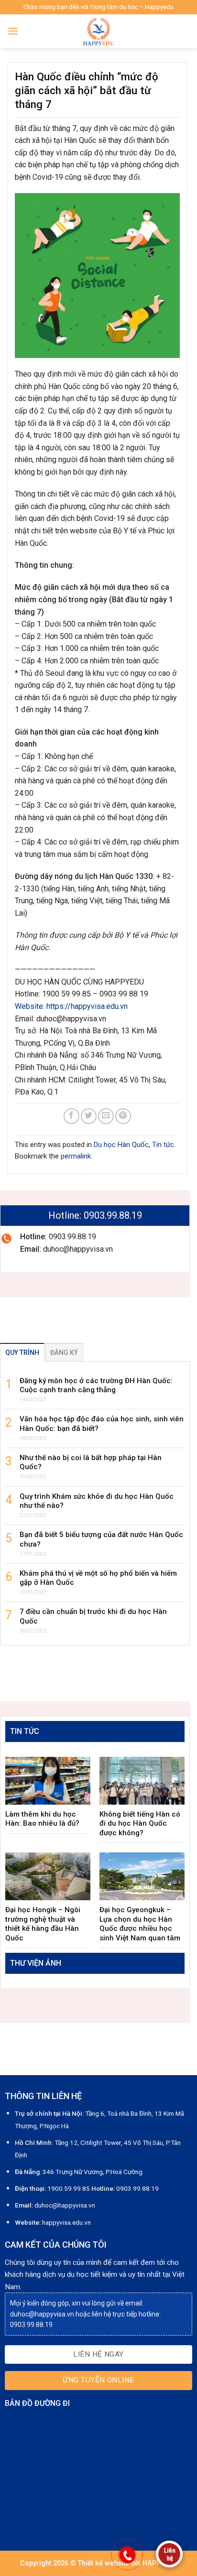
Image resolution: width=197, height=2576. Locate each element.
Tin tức (163, 1145)
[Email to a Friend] (106, 1116)
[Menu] (13, 31)
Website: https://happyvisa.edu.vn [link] (71, 1006)
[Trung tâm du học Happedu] (98, 31)
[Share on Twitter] (89, 1116)
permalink (76, 1156)
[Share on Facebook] (71, 1116)
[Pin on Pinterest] (123, 1116)
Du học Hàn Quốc (121, 1145)
